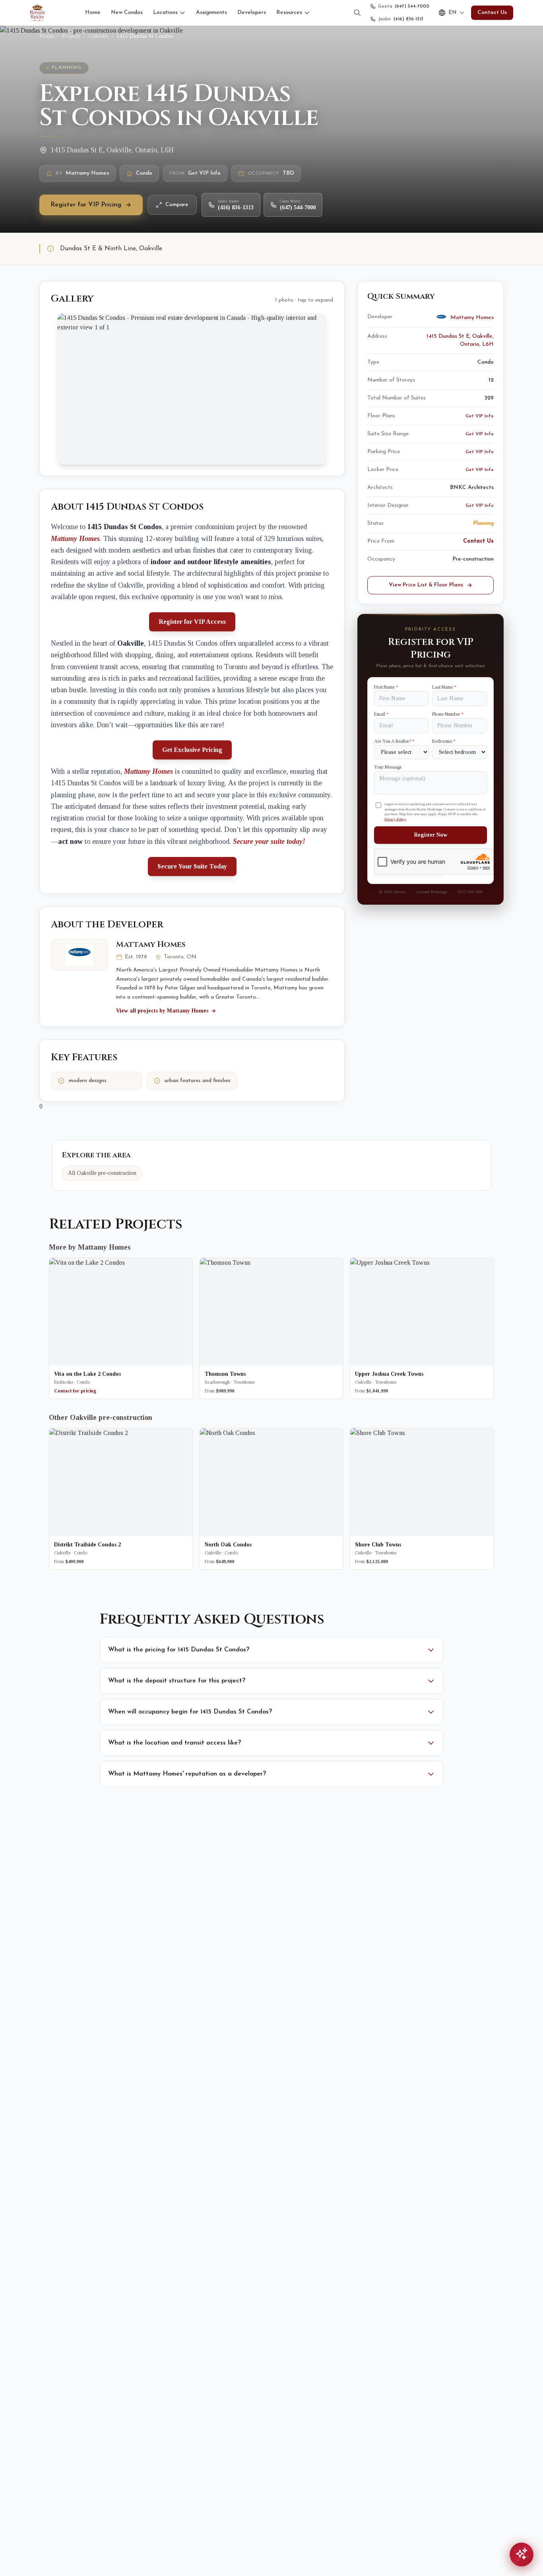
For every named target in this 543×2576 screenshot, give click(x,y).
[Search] (357, 13)
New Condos (127, 13)
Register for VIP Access (192, 622)
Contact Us (492, 13)
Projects (71, 36)
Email (381, 714)
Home (93, 13)
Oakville (99, 36)
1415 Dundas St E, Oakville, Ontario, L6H (460, 340)
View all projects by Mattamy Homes (162, 1011)
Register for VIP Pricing (86, 205)
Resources (289, 13)
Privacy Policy (395, 819)
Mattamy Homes (151, 944)
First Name (386, 687)
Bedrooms (444, 741)
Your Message (388, 767)
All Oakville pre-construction (102, 1173)
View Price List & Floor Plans (426, 585)
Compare (177, 205)
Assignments (211, 13)
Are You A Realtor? (394, 741)
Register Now (431, 835)
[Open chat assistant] (522, 2555)
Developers (252, 13)
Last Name (444, 687)
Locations (165, 13)
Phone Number (448, 714)
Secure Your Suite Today (192, 866)
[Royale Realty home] (37, 13)
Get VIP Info (480, 416)
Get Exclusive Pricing (192, 750)
